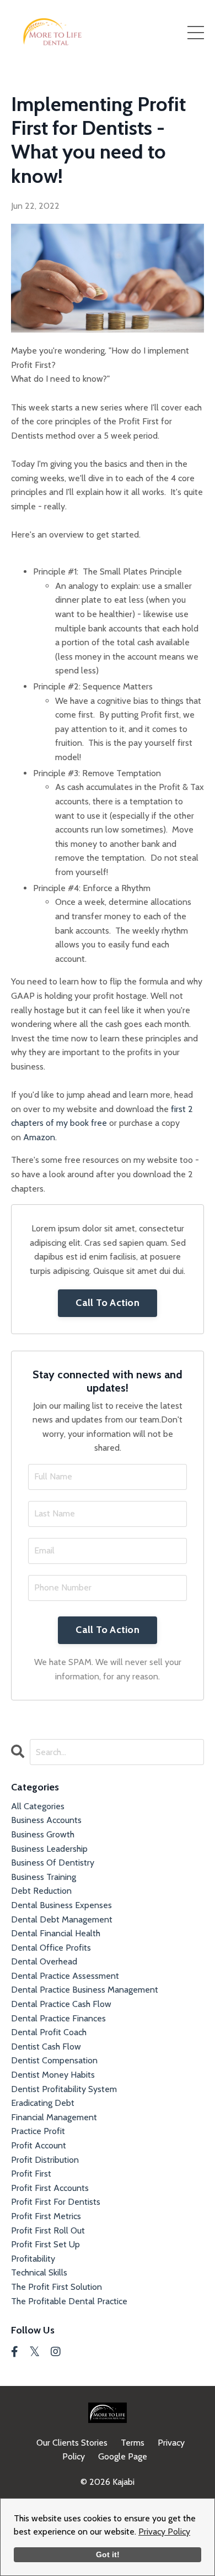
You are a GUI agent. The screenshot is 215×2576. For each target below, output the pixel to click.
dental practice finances (58, 2018)
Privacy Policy (164, 2532)
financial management (54, 2117)
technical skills (39, 2272)
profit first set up (45, 2244)
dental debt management (62, 1919)
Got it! (108, 2554)
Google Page (123, 2456)
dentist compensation (54, 2060)
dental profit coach (49, 2032)
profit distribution (45, 2160)
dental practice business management (85, 1990)
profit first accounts (50, 2188)
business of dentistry (53, 1863)
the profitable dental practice (69, 2301)
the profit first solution (57, 2287)
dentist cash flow (46, 2046)
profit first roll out (48, 2230)
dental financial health (56, 1933)
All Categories (38, 1806)
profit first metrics (46, 2216)
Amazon (39, 1137)
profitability (33, 2259)
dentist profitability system (64, 2089)
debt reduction (41, 1891)
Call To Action (108, 1303)
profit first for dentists (56, 2202)
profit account (39, 2145)
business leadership (49, 1849)
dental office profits (51, 1948)
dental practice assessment (65, 1976)
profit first (31, 2174)
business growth (43, 1834)
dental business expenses (61, 1905)
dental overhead (44, 1961)
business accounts (46, 1820)
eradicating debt (43, 2103)
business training (44, 1877)
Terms (133, 2443)
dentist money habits (53, 2075)
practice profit (38, 2131)
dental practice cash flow (61, 2004)
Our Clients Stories (72, 2443)
